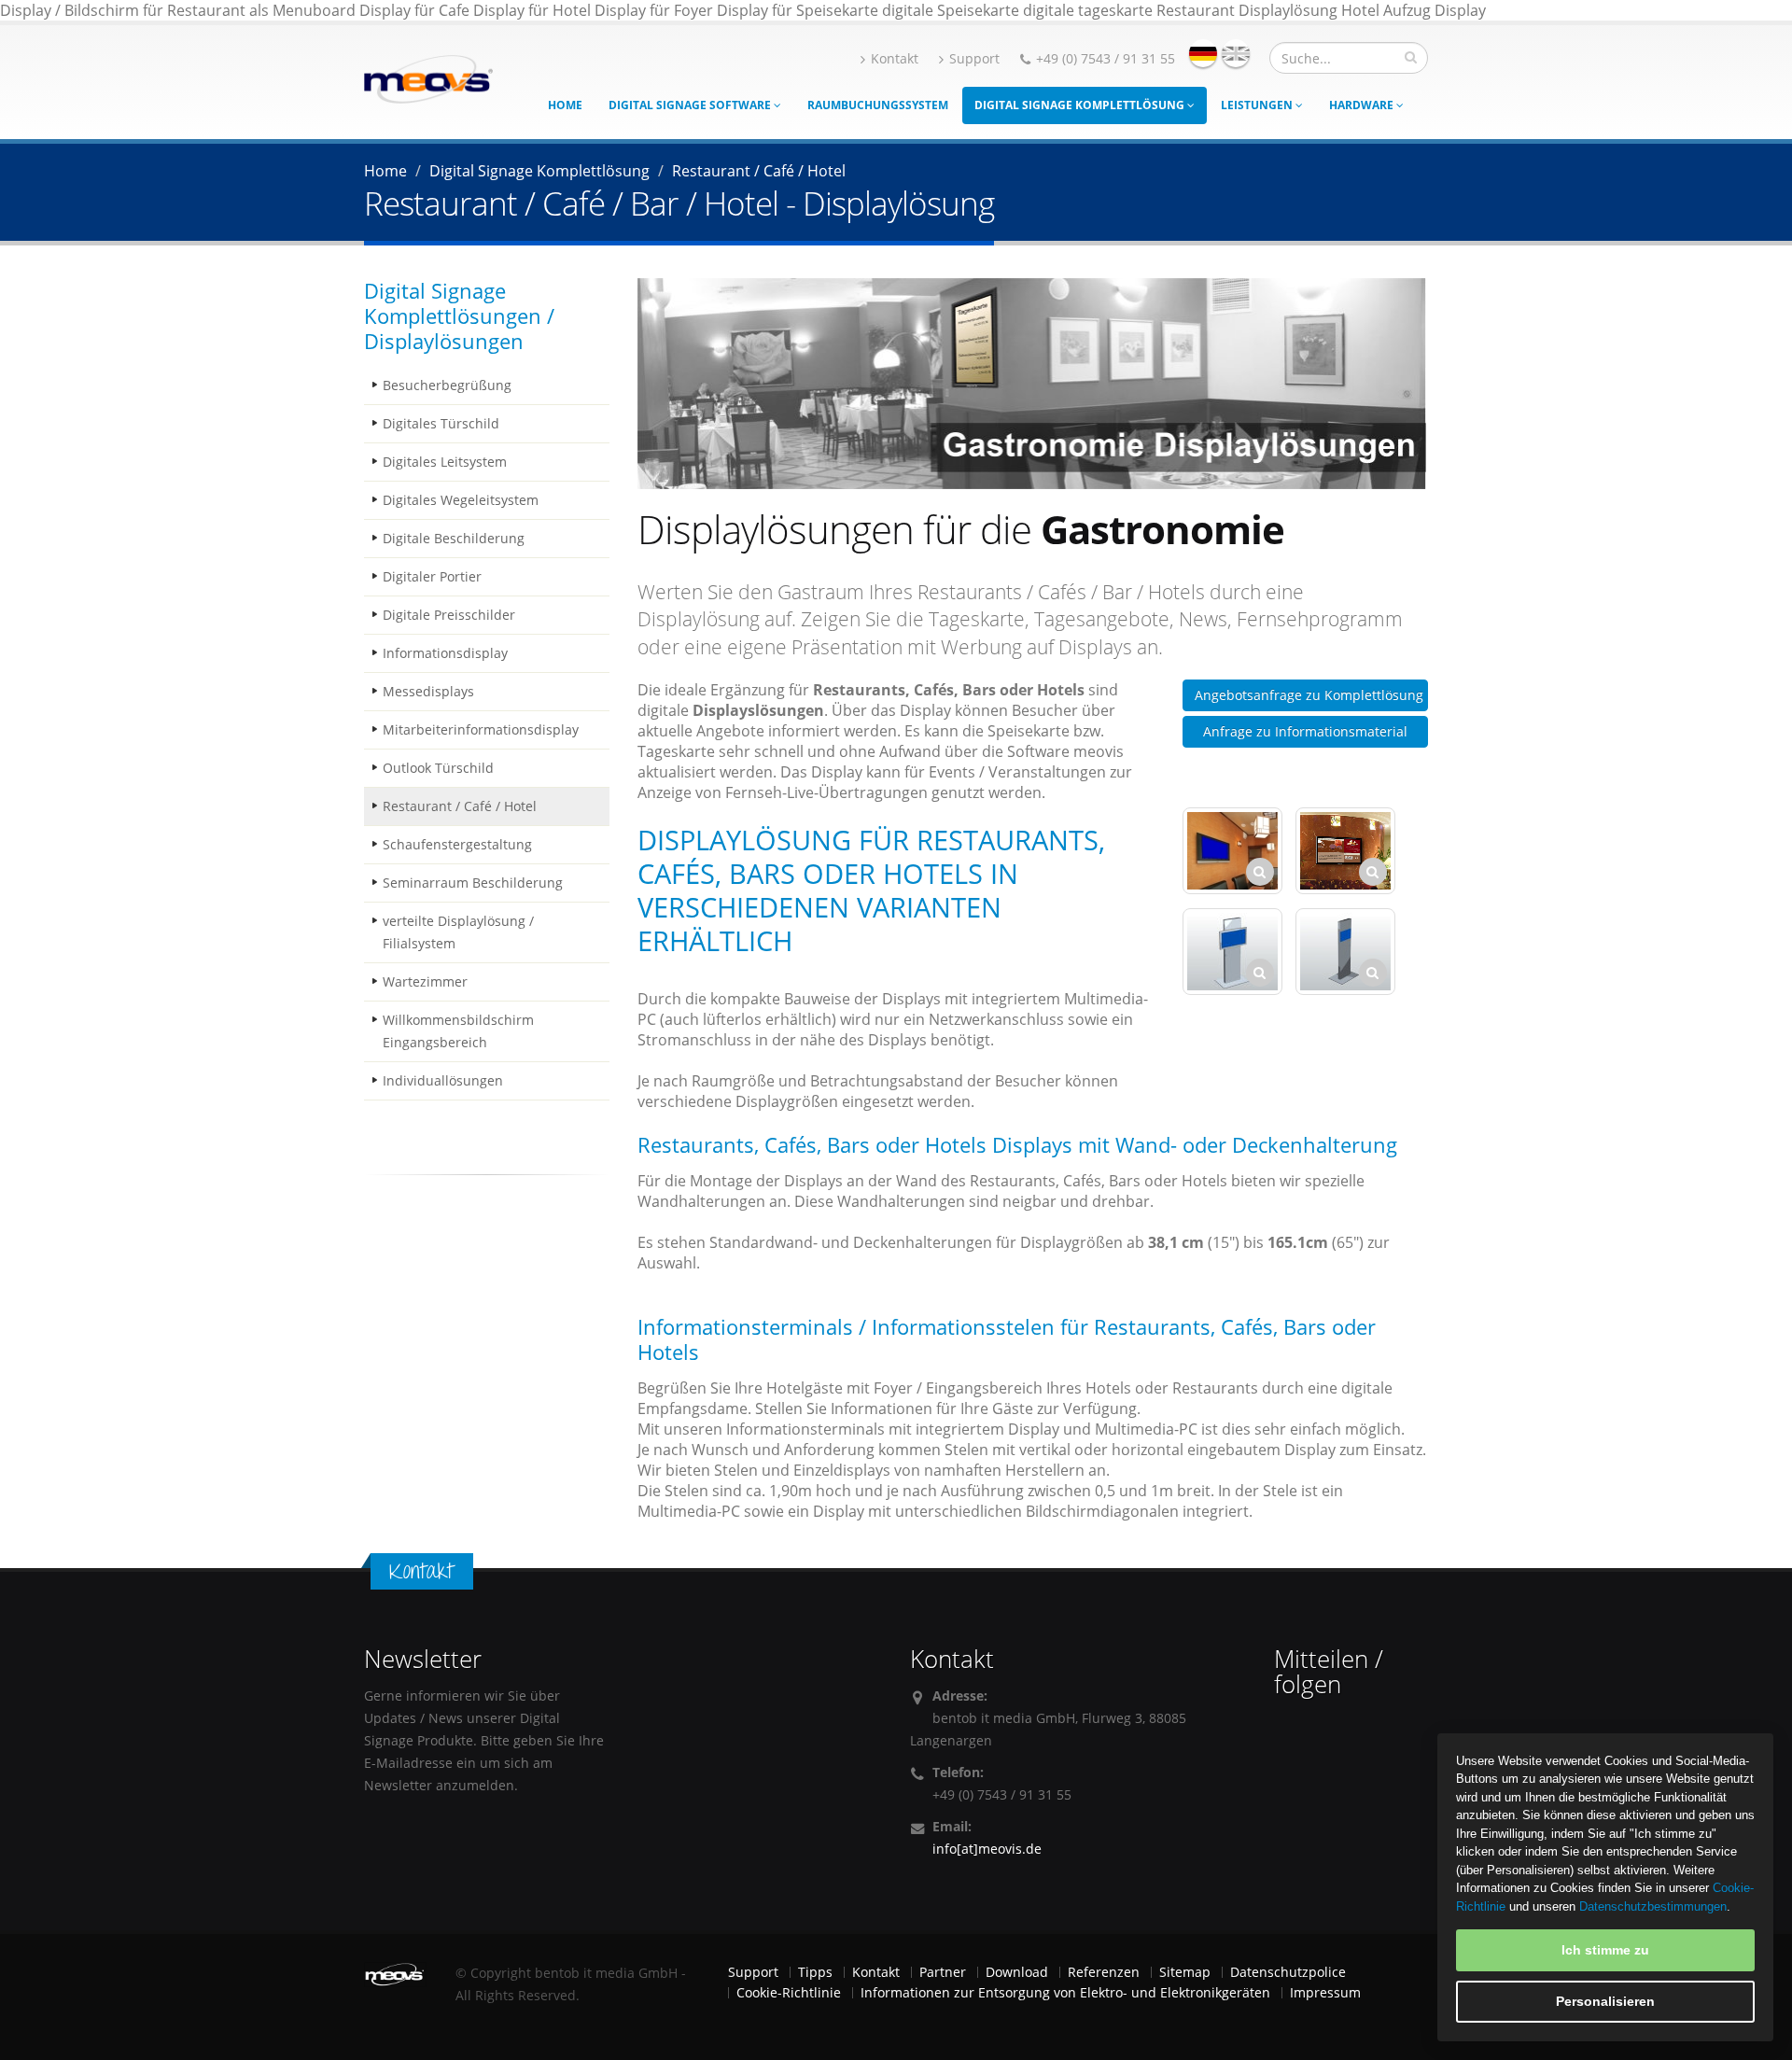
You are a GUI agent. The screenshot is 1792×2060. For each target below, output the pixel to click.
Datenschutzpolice (1288, 1972)
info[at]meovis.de (987, 1849)
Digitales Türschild (441, 423)
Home (565, 105)
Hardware (1363, 105)
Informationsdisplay (445, 653)
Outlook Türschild (438, 768)
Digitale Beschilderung (454, 538)
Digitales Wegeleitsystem (461, 500)
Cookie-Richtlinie (789, 1992)
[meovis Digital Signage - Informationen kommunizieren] (428, 77)
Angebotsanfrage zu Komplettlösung (1309, 695)
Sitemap (1185, 1972)
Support (974, 58)
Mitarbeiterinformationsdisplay (481, 729)
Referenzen (1104, 1972)
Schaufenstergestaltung (457, 844)
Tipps (815, 1972)
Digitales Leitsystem (445, 462)
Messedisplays (428, 691)
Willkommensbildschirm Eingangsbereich (458, 1031)
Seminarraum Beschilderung (473, 883)
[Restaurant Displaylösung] (1232, 851)
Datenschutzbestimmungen (1653, 1906)
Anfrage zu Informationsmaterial (1305, 731)
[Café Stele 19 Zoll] (1345, 952)
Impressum (1325, 1992)
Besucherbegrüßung (447, 385)
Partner (943, 1972)
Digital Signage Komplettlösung (1081, 105)
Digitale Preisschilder (449, 615)
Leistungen (1258, 105)
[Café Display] (1345, 851)
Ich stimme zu (1605, 1950)
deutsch (1203, 53)
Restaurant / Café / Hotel (460, 806)
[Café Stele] (1232, 952)
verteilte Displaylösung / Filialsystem (458, 932)
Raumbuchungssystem (878, 105)
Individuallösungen (443, 1080)
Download (1017, 1972)
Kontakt (895, 58)
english (1236, 53)
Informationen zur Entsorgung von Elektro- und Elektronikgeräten (1065, 1992)
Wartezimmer (425, 981)
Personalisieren (1605, 2001)
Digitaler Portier (432, 576)
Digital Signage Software (691, 105)
